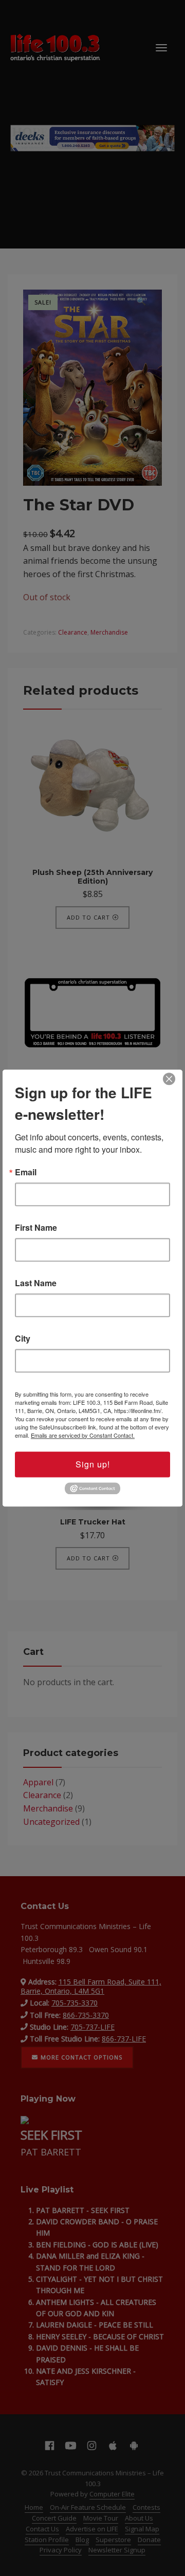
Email (26, 1172)
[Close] (169, 1079)
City (23, 1339)
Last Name (36, 1283)
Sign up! (93, 1464)
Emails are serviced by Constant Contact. (83, 1435)
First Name (36, 1228)
